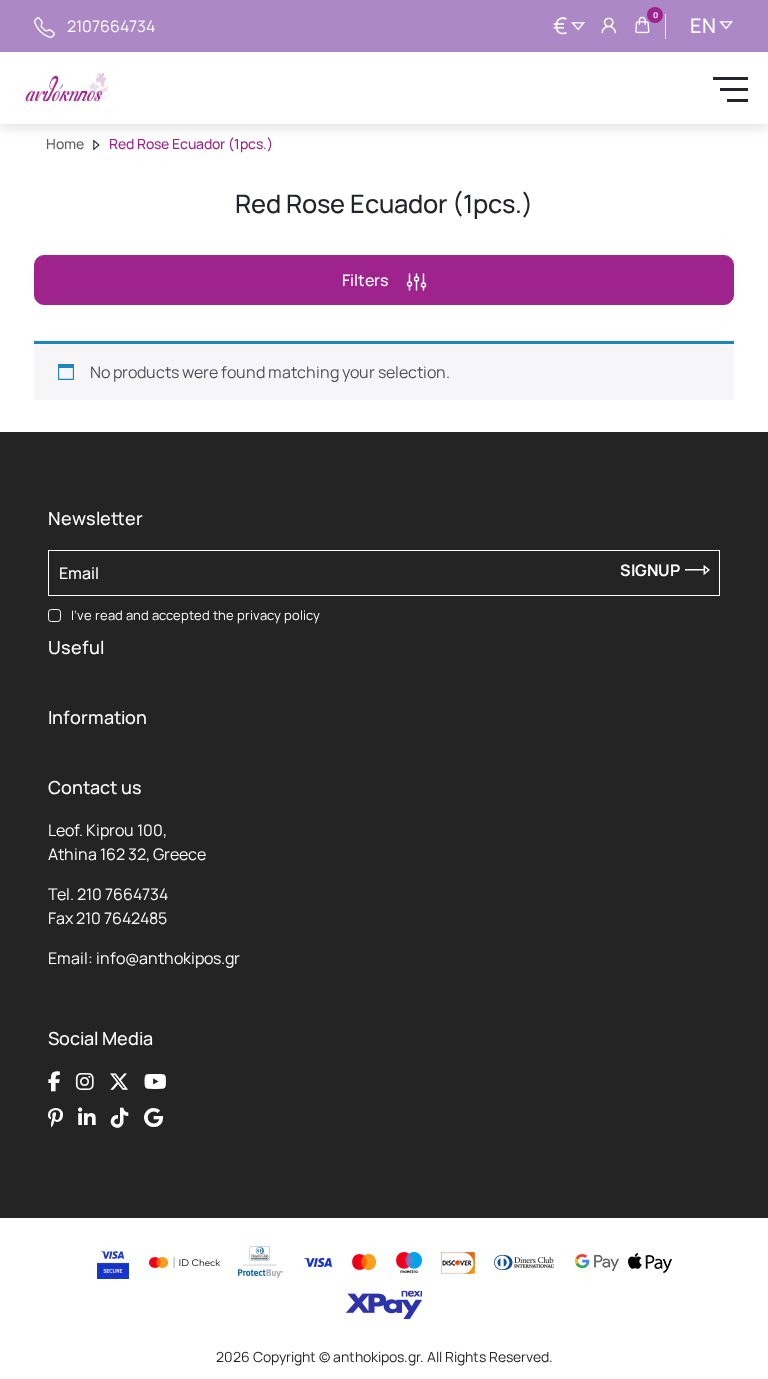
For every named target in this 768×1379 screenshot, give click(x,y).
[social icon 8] (153, 1118)
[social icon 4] (155, 1082)
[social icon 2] (85, 1082)
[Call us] (44, 26)
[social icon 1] (54, 1082)
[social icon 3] (119, 1082)
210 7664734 (122, 894)
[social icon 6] (87, 1118)
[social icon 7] (120, 1118)
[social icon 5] (55, 1118)
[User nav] (609, 26)
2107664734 (111, 26)
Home (65, 143)
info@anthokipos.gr (168, 958)
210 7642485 (121, 918)
